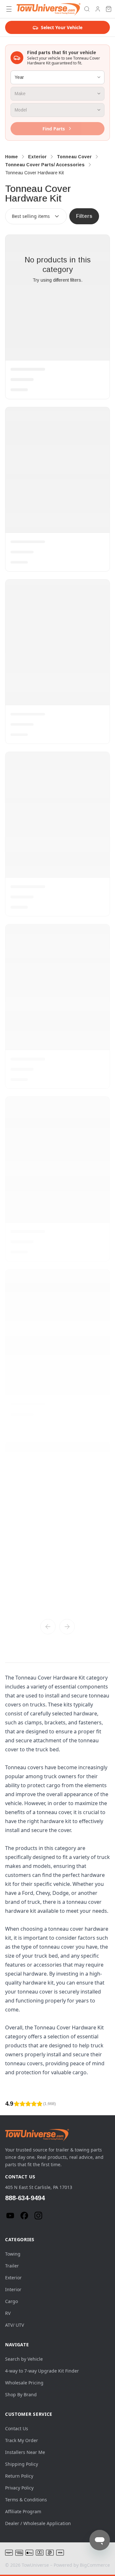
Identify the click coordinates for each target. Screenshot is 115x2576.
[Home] (49, 9)
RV (8, 2313)
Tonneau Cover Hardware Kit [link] (34, 173)
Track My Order (22, 2440)
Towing (13, 2254)
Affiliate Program (23, 2511)
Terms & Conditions (26, 2500)
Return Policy (19, 2476)
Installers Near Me (25, 2452)
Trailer (12, 2266)
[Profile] (98, 9)
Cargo (11, 2301)
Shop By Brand (21, 2394)
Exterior (13, 2278)
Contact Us (17, 2428)
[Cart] (109, 9)
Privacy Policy (19, 2488)
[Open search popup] (87, 9)
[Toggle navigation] (9, 9)
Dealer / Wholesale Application (38, 2523)
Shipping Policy (22, 2464)
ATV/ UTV (15, 2325)
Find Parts (54, 129)
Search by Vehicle (24, 2359)
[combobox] (36, 216)
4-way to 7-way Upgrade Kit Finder (42, 2371)
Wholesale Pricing (24, 2383)
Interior (13, 2289)
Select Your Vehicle (62, 27)
